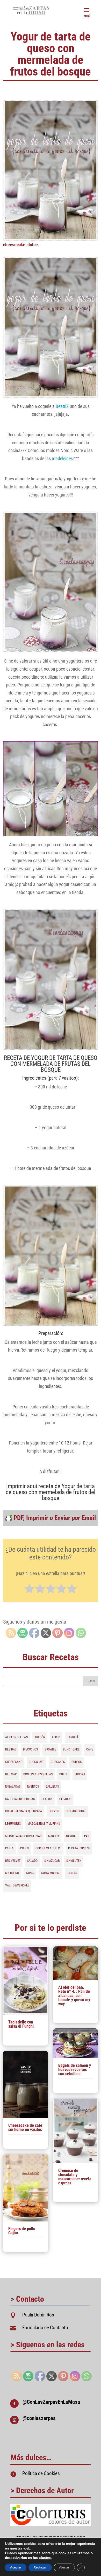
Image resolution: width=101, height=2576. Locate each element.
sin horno (12, 1873)
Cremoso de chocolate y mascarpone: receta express (75, 2177)
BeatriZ (62, 406)
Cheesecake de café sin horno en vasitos (25, 2127)
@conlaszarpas (39, 2418)
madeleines (62, 458)
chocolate (36, 1762)
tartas (72, 1873)
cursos (77, 1762)
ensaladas (13, 1787)
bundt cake (71, 1749)
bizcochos (30, 1749)
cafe (90, 1749)
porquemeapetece (48, 1848)
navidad (72, 1836)
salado (32, 1861)
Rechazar (40, 2567)
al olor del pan (16, 1737)
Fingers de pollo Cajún (22, 2231)
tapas (30, 1873)
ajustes (45, 2558)
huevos (54, 1811)
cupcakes (58, 1762)
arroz (56, 1737)
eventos (33, 1787)
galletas (52, 1787)
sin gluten (74, 1861)
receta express (79, 1848)
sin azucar (52, 1861)
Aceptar (16, 2567)
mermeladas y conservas (23, 1836)
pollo (24, 1848)
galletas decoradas (20, 1799)
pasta (9, 1848)
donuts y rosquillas (38, 1774)
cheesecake (14, 245)
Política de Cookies (41, 2473)
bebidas (11, 1749)
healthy (47, 1799)
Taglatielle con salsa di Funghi (21, 2024)
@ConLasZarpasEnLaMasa (51, 2402)
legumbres (13, 1824)
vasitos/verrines (17, 1885)
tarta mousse (51, 1873)
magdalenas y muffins (44, 1824)
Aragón (40, 1737)
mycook (54, 1836)
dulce (33, 245)
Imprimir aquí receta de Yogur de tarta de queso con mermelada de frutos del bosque (51, 1492)
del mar (11, 1774)
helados (65, 1799)
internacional (76, 1811)
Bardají (72, 1737)
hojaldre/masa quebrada (24, 1811)
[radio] (29, 1590)
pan (87, 1836)
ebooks (80, 1774)
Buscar (90, 1681)
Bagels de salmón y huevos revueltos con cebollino (75, 2070)
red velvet (13, 1861)
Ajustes (64, 2567)
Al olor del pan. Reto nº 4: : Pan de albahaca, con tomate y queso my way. (74, 1996)
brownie (50, 1749)
